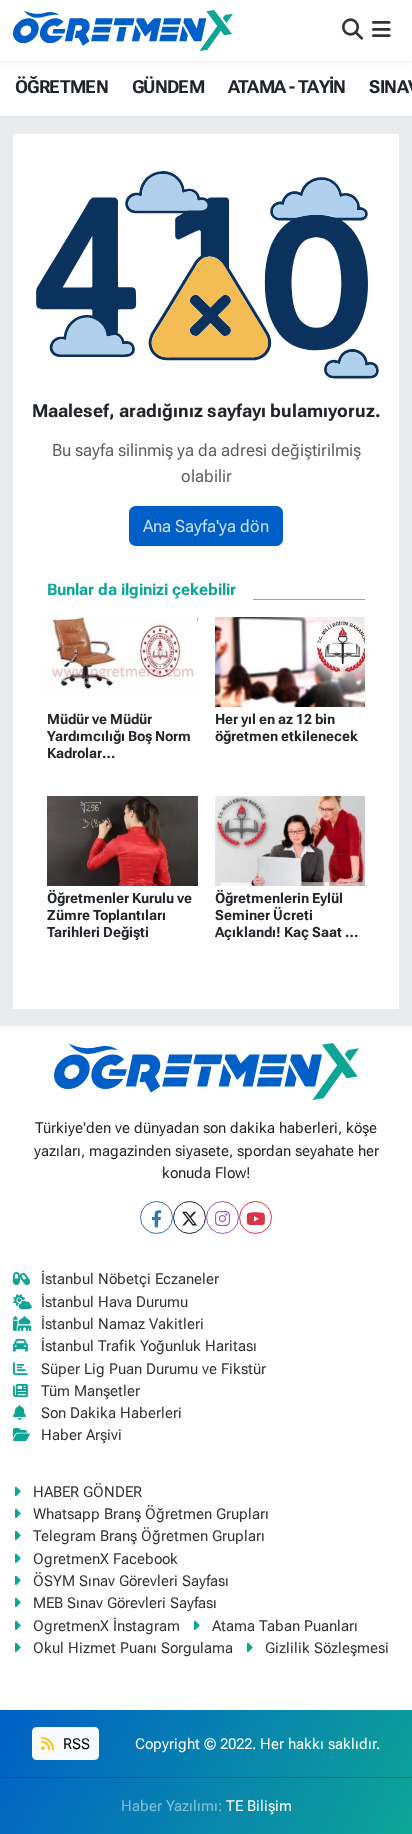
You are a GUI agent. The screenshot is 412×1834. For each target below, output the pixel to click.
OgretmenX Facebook (105, 1559)
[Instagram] (222, 1217)
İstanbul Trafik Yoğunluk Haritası (149, 1346)
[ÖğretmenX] (123, 30)
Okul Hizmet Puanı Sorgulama (133, 1648)
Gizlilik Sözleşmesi (327, 1648)
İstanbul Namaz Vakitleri (122, 1324)
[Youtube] (255, 1217)
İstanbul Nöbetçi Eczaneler (130, 1279)
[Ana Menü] (381, 30)
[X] (189, 1217)
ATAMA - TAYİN (287, 86)
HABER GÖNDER (87, 1492)
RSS (74, 1744)
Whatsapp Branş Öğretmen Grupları (151, 1514)
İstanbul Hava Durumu (114, 1302)
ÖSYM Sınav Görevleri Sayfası (131, 1581)
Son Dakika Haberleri (111, 1413)
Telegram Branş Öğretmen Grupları (149, 1536)
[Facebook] (156, 1217)
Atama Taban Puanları (285, 1626)
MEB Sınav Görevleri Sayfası (125, 1603)
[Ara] (352, 30)
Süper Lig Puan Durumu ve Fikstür (153, 1369)
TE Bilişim (259, 1806)
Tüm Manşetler (90, 1391)
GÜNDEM (168, 86)
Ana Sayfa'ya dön (206, 526)
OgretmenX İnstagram (106, 1626)
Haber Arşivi (81, 1435)
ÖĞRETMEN (61, 86)
